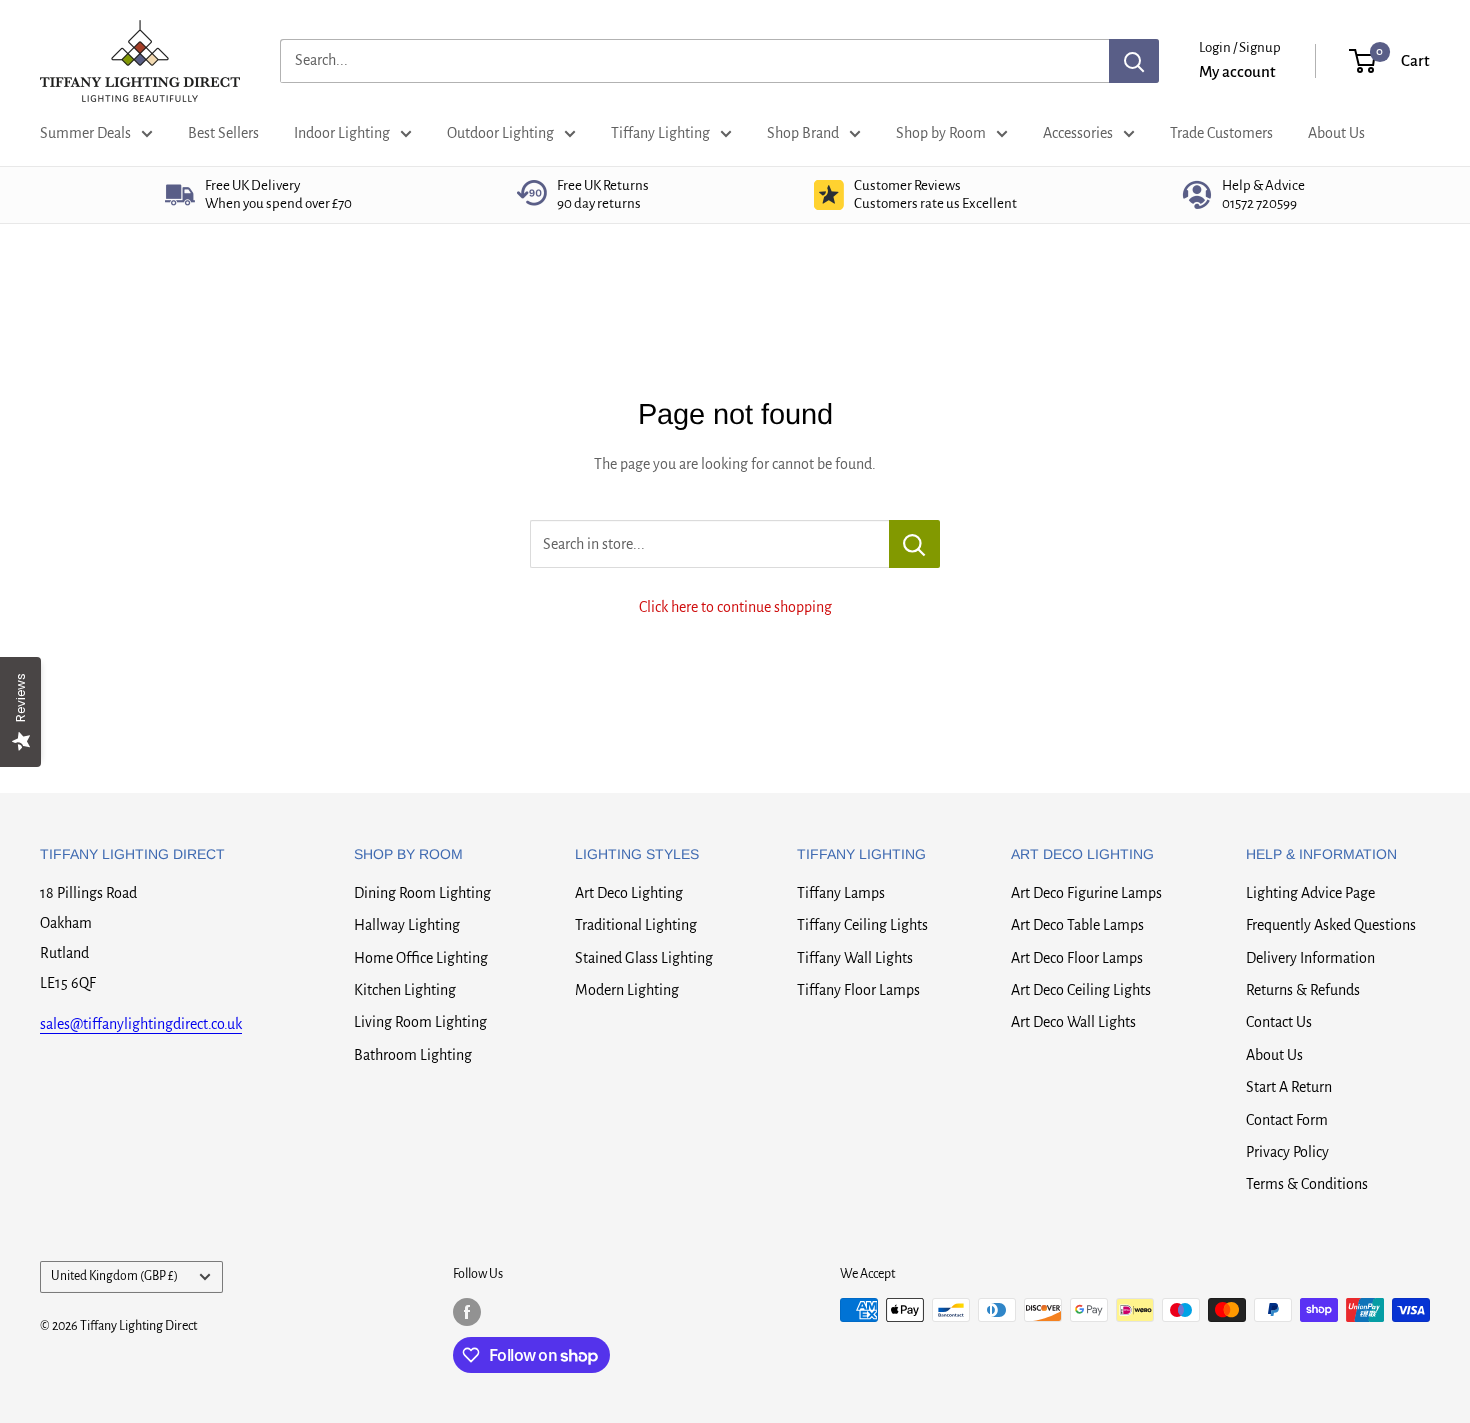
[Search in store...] (914, 544)
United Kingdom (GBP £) (114, 1276)
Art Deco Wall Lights (1073, 1022)
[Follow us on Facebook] (467, 1312)
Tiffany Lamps (841, 893)
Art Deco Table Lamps (1077, 925)
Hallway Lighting (407, 925)
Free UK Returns (603, 194)
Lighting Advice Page (1310, 893)
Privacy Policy (1287, 1152)
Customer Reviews (935, 194)
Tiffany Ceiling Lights (862, 925)
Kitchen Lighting (405, 990)
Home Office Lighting (421, 958)
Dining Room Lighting (422, 893)
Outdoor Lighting (500, 133)
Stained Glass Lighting (644, 958)
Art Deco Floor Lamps (1077, 958)
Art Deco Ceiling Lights (1081, 990)
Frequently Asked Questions (1331, 925)
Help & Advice (1263, 194)
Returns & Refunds (1303, 990)
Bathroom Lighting (413, 1055)
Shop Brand (803, 133)
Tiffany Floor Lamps (858, 990)
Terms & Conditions (1307, 1184)
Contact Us (1279, 1022)
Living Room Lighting (420, 1022)
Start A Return (1289, 1087)
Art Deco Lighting (629, 893)
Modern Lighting (627, 990)
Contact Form (1287, 1120)
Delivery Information (1310, 958)
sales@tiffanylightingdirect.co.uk (141, 1024)
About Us (1336, 133)
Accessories (1078, 133)
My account (1237, 71)
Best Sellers (223, 133)
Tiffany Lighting (660, 133)
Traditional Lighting (636, 925)
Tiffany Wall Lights (855, 958)
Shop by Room (941, 133)
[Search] (1134, 61)
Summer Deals (85, 133)
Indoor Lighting (342, 133)
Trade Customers (1221, 133)
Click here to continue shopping (735, 607)
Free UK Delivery (278, 194)
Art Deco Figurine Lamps (1086, 893)
